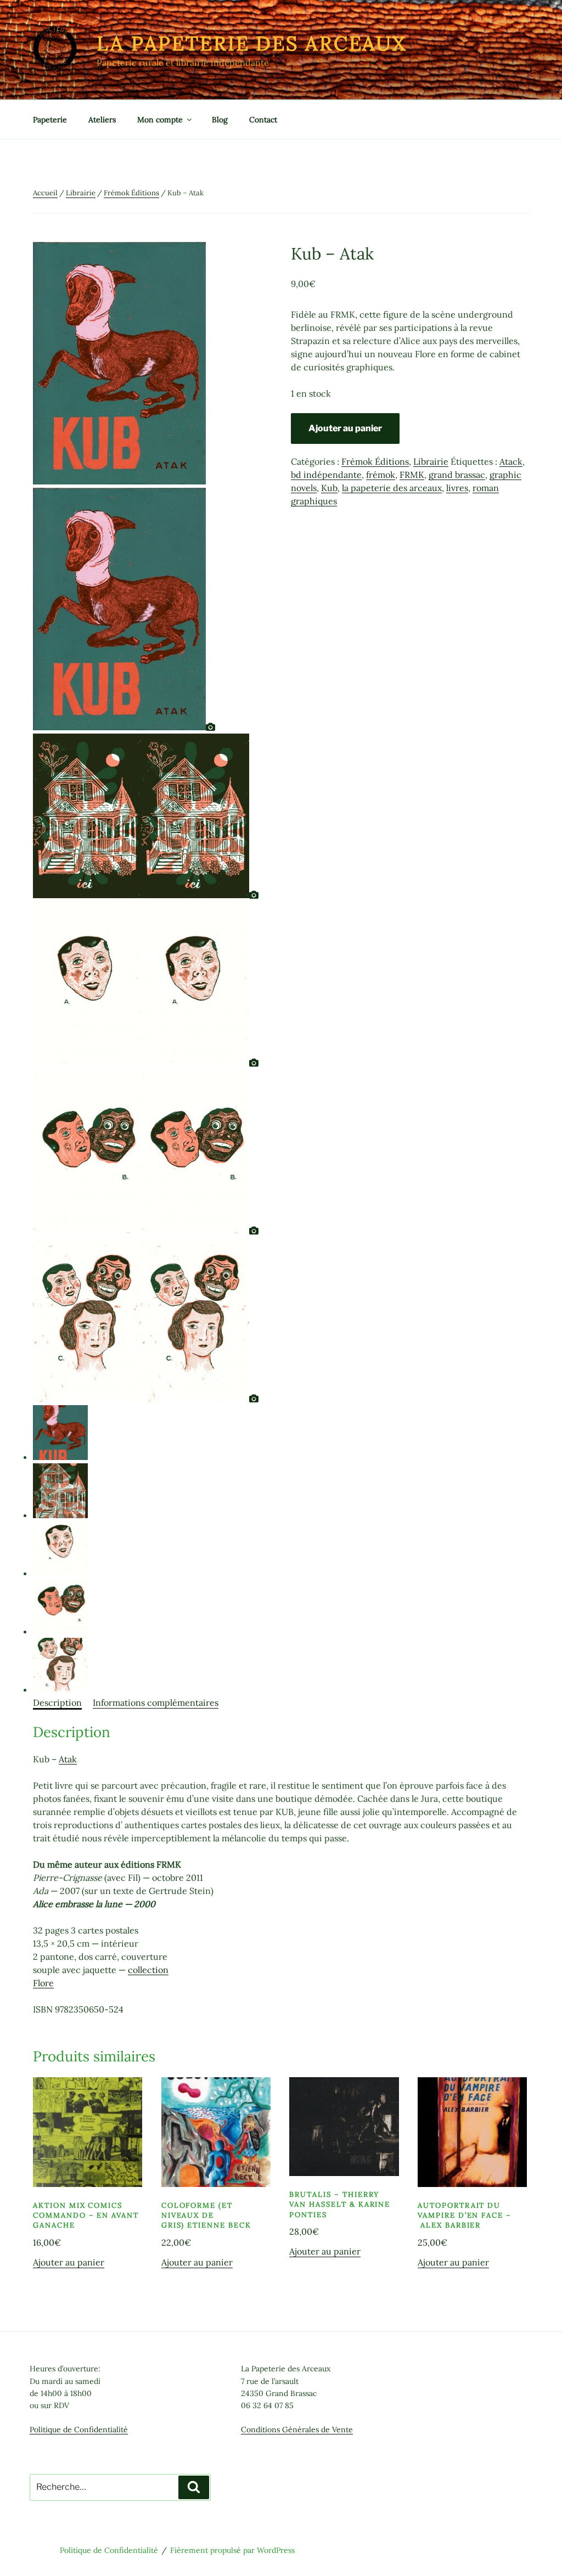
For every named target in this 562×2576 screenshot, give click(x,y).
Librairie (81, 193)
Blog (220, 120)
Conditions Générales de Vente (297, 2430)
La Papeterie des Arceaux (252, 43)
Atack (511, 461)
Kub (329, 488)
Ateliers (102, 120)
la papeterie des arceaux (392, 488)
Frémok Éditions (131, 193)
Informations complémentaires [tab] (156, 1703)
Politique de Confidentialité (79, 2430)
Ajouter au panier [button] (69, 2262)
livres (457, 488)
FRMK (412, 475)
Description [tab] (57, 1703)
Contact (263, 120)
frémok (381, 475)
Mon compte (160, 120)
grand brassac (457, 475)
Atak (68, 1759)
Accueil (45, 193)
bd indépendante (326, 475)
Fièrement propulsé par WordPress (232, 2550)
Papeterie (50, 120)
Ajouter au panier (345, 428)
